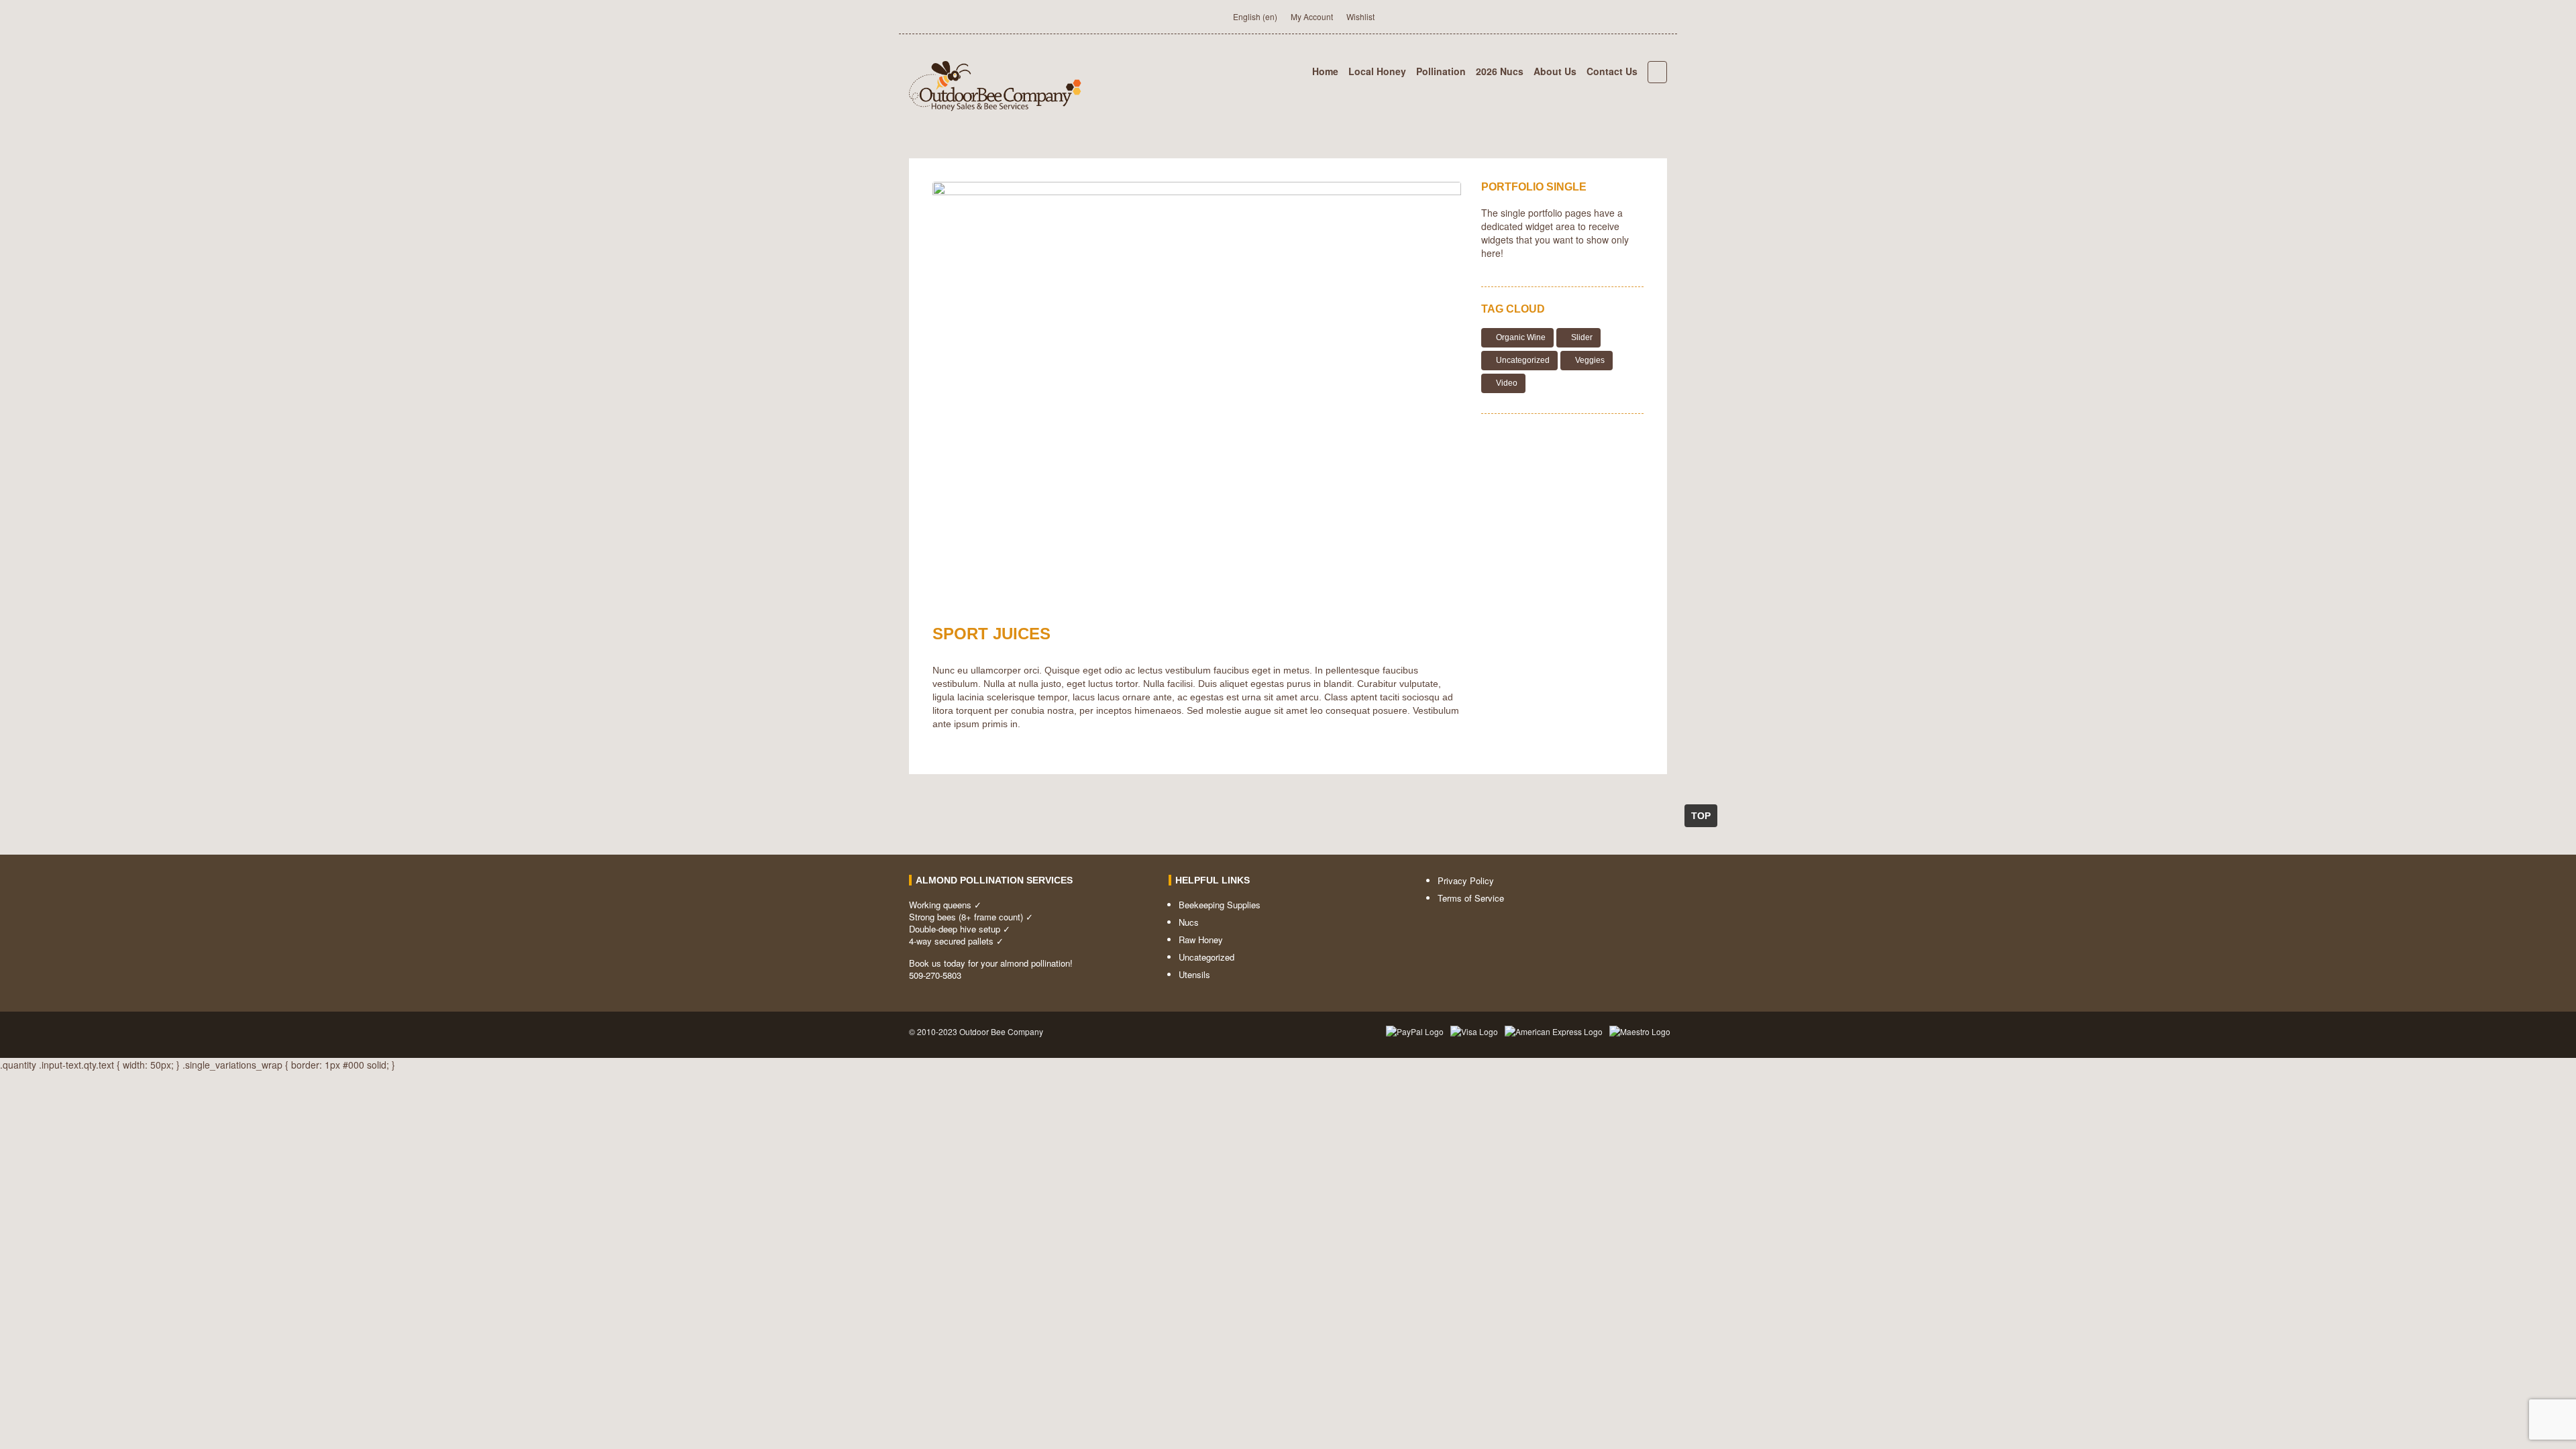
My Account (1312, 16)
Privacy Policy (1466, 880)
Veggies (1590, 360)
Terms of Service (1471, 898)
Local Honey (1377, 71)
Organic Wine (1521, 337)
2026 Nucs (1500, 71)
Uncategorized (1523, 360)
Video (1507, 383)
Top (1701, 816)
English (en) (1255, 16)
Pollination (1441, 71)
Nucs (1189, 922)
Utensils (1194, 974)
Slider (1582, 337)
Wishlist (1360, 16)
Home (1325, 71)
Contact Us (1612, 71)
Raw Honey (1201, 940)
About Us (1555, 71)
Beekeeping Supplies (1220, 905)
